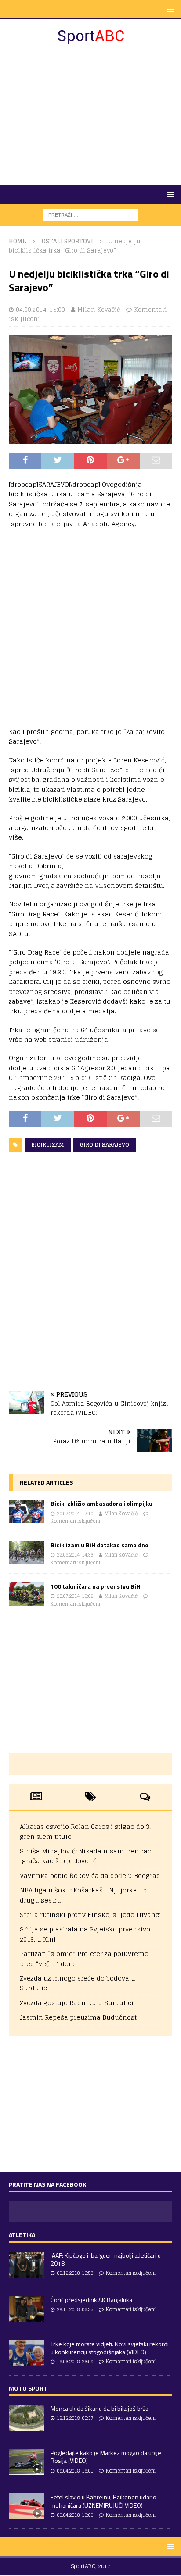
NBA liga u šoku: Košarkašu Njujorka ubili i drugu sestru (89, 1895)
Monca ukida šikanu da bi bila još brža (100, 2408)
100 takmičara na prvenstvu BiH (95, 1586)
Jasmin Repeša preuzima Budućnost (78, 2017)
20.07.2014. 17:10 (75, 1514)
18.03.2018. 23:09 (75, 2362)
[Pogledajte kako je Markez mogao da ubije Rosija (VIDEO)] (26, 2462)
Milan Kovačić (99, 310)
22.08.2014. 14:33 (75, 1555)
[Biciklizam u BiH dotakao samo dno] (26, 1553)
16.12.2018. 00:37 (75, 2418)
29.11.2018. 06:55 (75, 2309)
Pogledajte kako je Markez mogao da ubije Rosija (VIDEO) (106, 2457)
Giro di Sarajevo (105, 1145)
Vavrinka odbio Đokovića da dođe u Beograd (90, 1876)
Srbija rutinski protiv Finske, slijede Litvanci (90, 1915)
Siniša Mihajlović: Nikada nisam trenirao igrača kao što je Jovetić (86, 1856)
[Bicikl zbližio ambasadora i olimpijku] (26, 1511)
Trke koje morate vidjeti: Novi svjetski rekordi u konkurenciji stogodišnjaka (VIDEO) (110, 2348)
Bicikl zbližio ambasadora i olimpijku (101, 1503)
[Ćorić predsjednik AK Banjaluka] (26, 2309)
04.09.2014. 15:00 (40, 310)
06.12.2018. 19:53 (75, 2273)
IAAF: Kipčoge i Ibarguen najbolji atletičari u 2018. (106, 2259)
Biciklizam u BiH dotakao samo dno (100, 1545)
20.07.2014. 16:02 (75, 1596)
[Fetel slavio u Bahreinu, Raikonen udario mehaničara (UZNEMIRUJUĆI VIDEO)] (26, 2506)
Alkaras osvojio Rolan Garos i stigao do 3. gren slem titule (85, 1831)
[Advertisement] (90, 115)
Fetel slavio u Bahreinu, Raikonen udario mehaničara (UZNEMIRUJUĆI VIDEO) (103, 2501)
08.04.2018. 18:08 (75, 2515)
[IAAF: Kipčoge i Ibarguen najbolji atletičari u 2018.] (26, 2265)
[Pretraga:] (91, 215)
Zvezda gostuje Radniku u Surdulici (77, 2003)
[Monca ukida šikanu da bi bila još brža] (26, 2418)
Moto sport (28, 2388)
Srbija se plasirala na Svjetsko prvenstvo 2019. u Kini (85, 1934)
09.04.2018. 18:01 (75, 2471)
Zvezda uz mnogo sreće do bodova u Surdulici (78, 1983)
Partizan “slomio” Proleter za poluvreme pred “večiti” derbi (84, 1958)
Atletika (22, 2235)
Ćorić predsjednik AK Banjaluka (91, 2300)
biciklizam (48, 1145)
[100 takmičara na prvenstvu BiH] (26, 1594)
